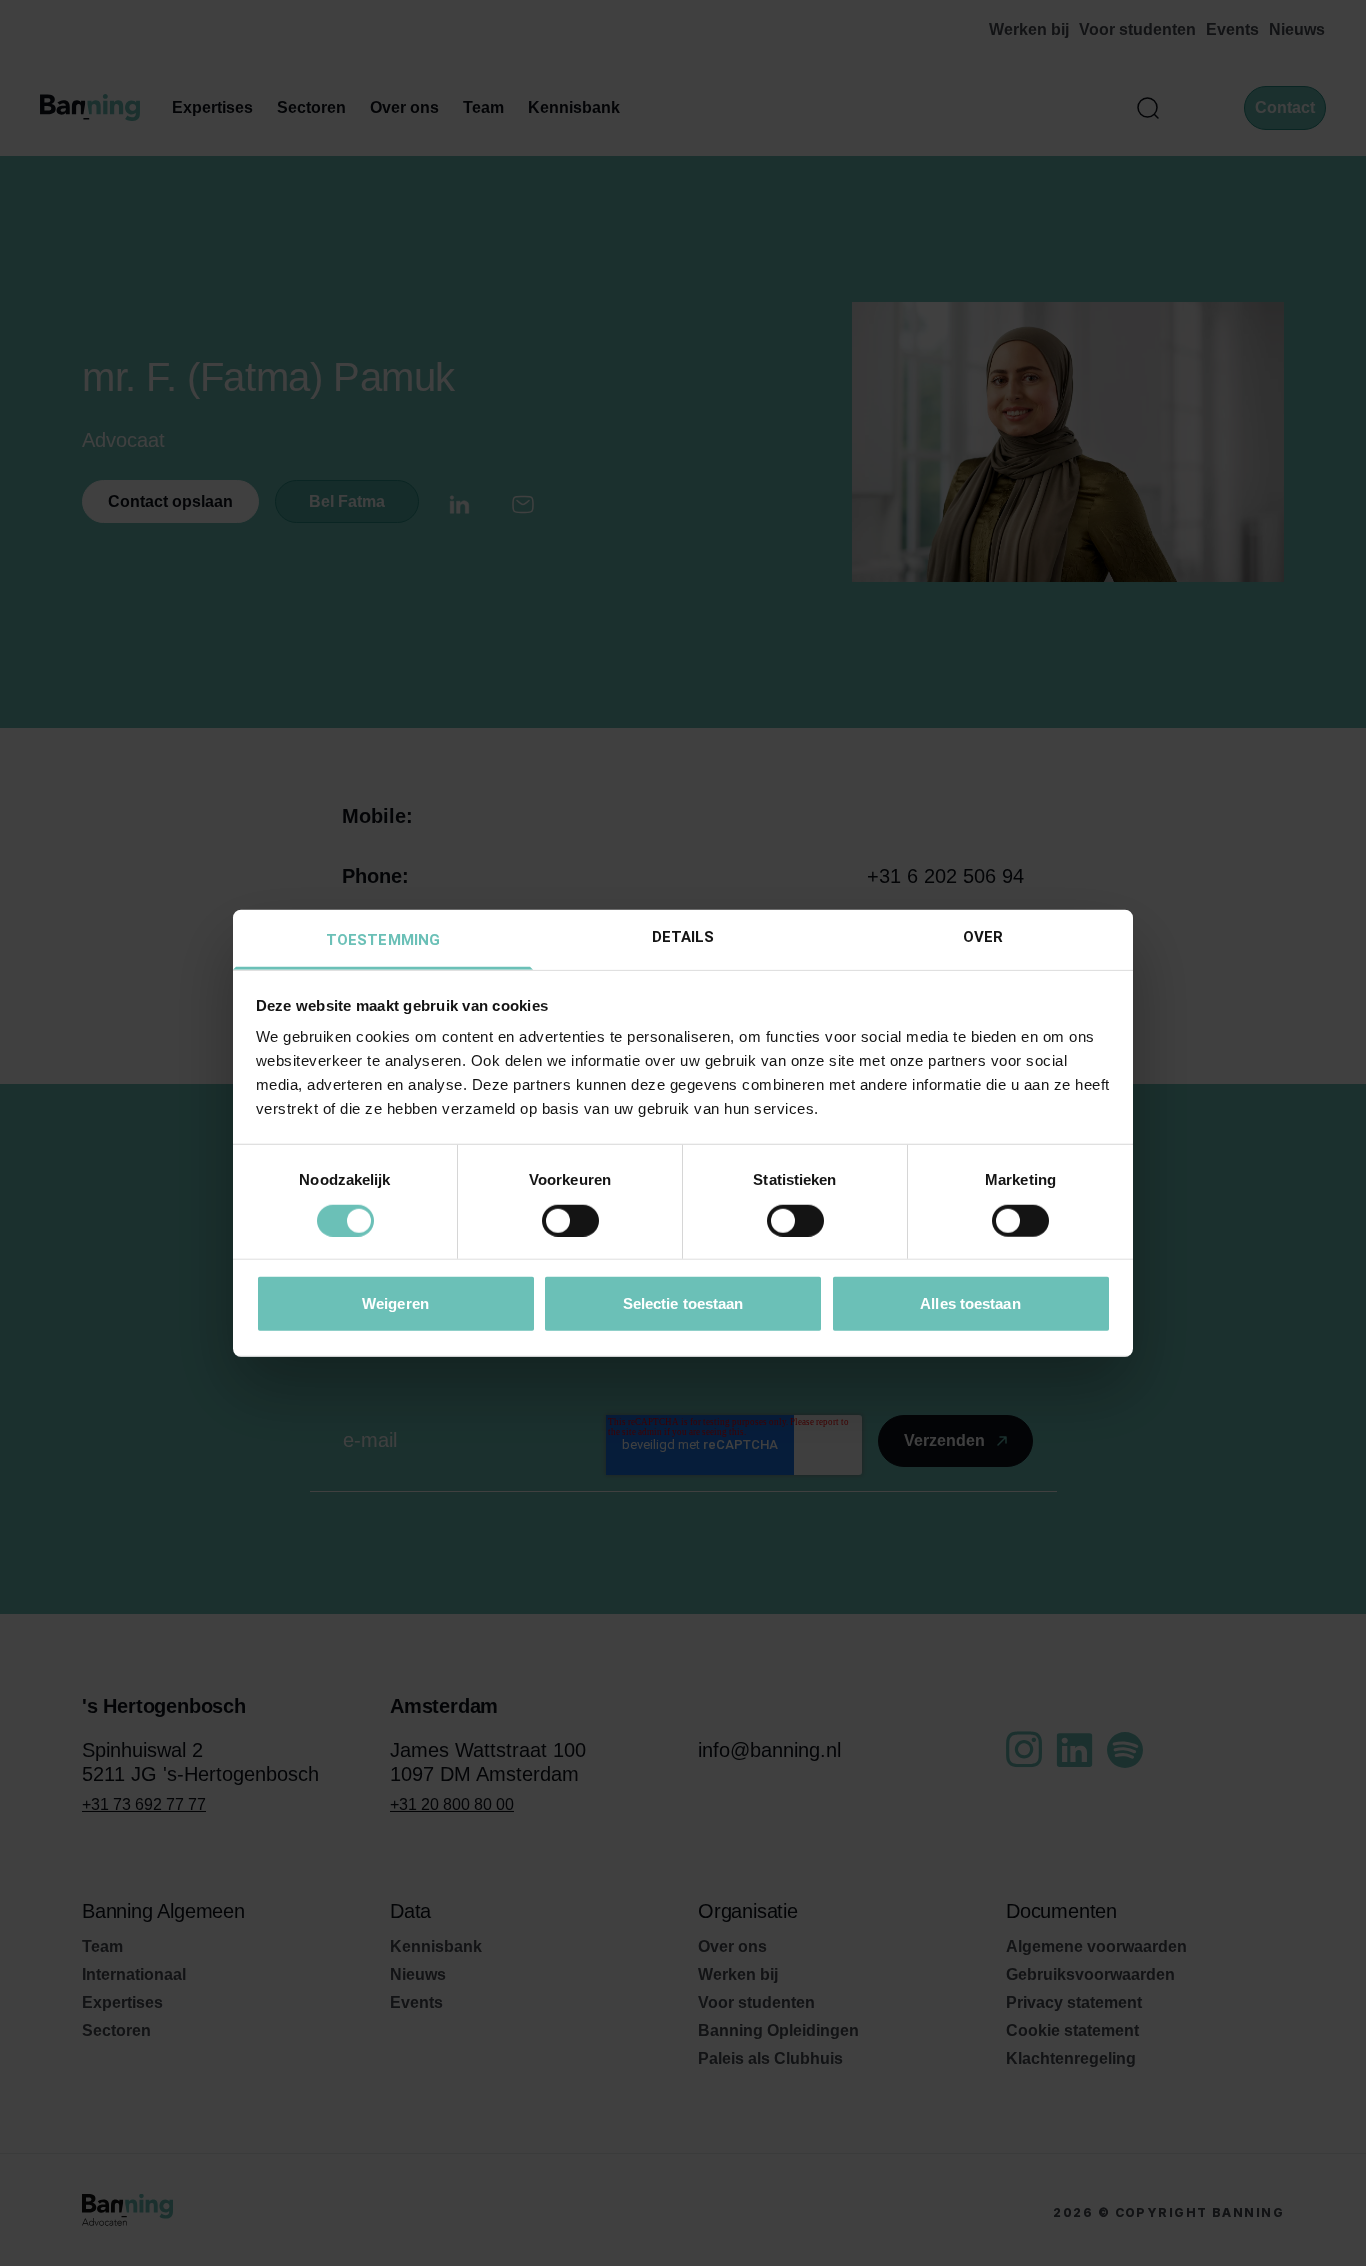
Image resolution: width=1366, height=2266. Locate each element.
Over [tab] (983, 937)
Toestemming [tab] (383, 940)
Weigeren (395, 1303)
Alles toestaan (970, 1303)
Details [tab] (683, 937)
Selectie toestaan (683, 1303)
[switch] (570, 1220)
